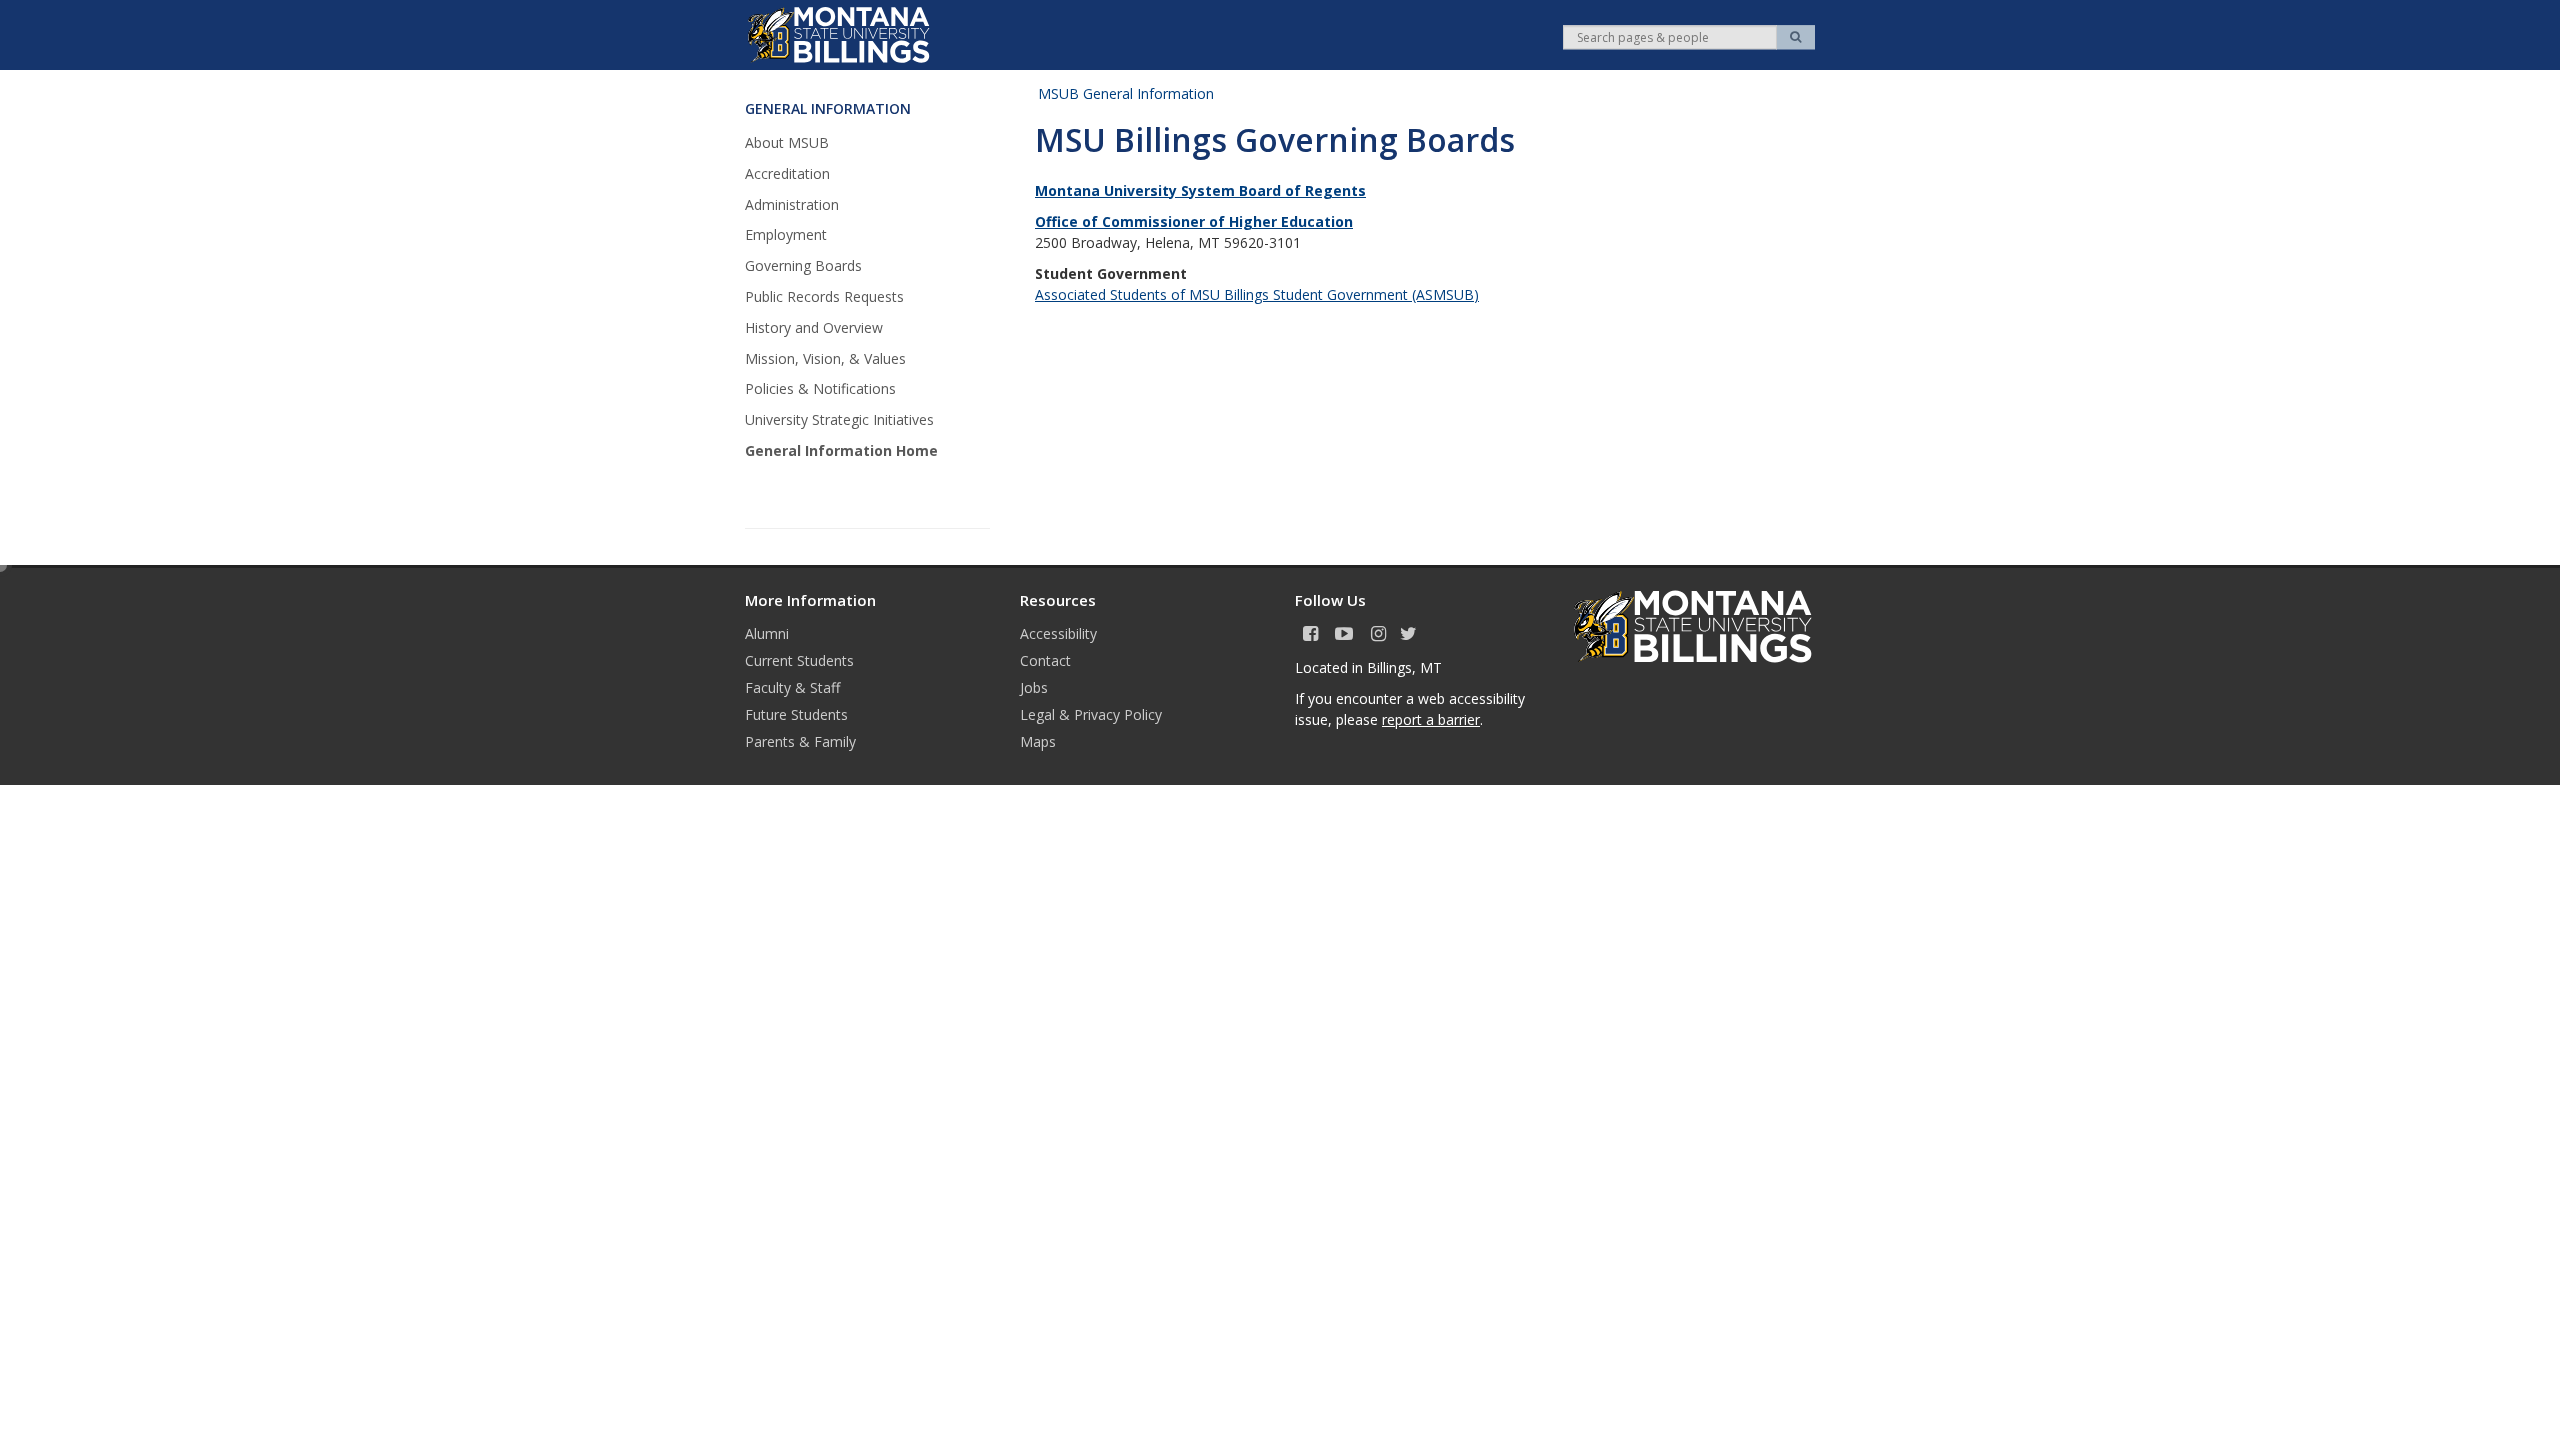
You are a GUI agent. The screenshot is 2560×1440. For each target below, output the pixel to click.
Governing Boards (803, 265)
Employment (786, 234)
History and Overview (814, 327)
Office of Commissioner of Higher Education (1194, 221)
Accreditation (787, 173)
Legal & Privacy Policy (1091, 714)
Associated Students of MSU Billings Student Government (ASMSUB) (1257, 294)
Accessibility (1058, 633)
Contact (1045, 660)
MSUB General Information (1126, 93)
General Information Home (841, 450)
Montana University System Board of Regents (1200, 190)
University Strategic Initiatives (839, 419)
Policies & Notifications (820, 388)
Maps (1038, 741)
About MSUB (787, 142)
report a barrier (1431, 719)
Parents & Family (800, 741)
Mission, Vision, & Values (825, 358)
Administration (792, 204)
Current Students (799, 660)
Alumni (767, 633)
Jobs (1034, 687)
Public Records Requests (824, 296)
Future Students (796, 714)
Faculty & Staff (792, 687)
